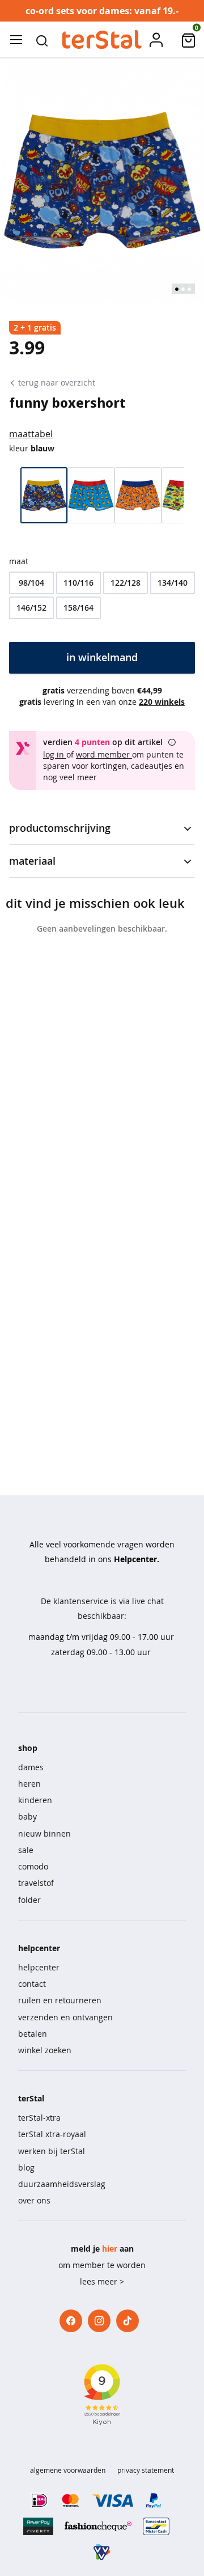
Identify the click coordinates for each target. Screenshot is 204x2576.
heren (29, 1784)
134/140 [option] (173, 583)
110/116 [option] (78, 583)
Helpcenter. (137, 1559)
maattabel (31, 434)
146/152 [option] (31, 608)
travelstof (36, 1883)
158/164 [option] (78, 608)
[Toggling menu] (16, 40)
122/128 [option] (126, 583)
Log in (55, 754)
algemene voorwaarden (68, 2470)
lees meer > (102, 2281)
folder (29, 1900)
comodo (33, 1866)
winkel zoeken (45, 2050)
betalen (33, 2034)
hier (110, 2249)
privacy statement (146, 2470)
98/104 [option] (31, 583)
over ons (34, 2200)
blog (26, 2167)
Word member (104, 754)
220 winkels (162, 702)
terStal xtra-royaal (52, 2134)
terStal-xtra (39, 2118)
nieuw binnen (44, 1833)
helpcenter (39, 1967)
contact (32, 1984)
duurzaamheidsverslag (62, 2184)
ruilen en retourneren (60, 2000)
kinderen (35, 1800)
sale (26, 1850)
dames (31, 1767)
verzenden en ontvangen (65, 2017)
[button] (42, 40)
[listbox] (102, 595)
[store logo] (102, 40)
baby (27, 1816)
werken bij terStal (52, 2151)
